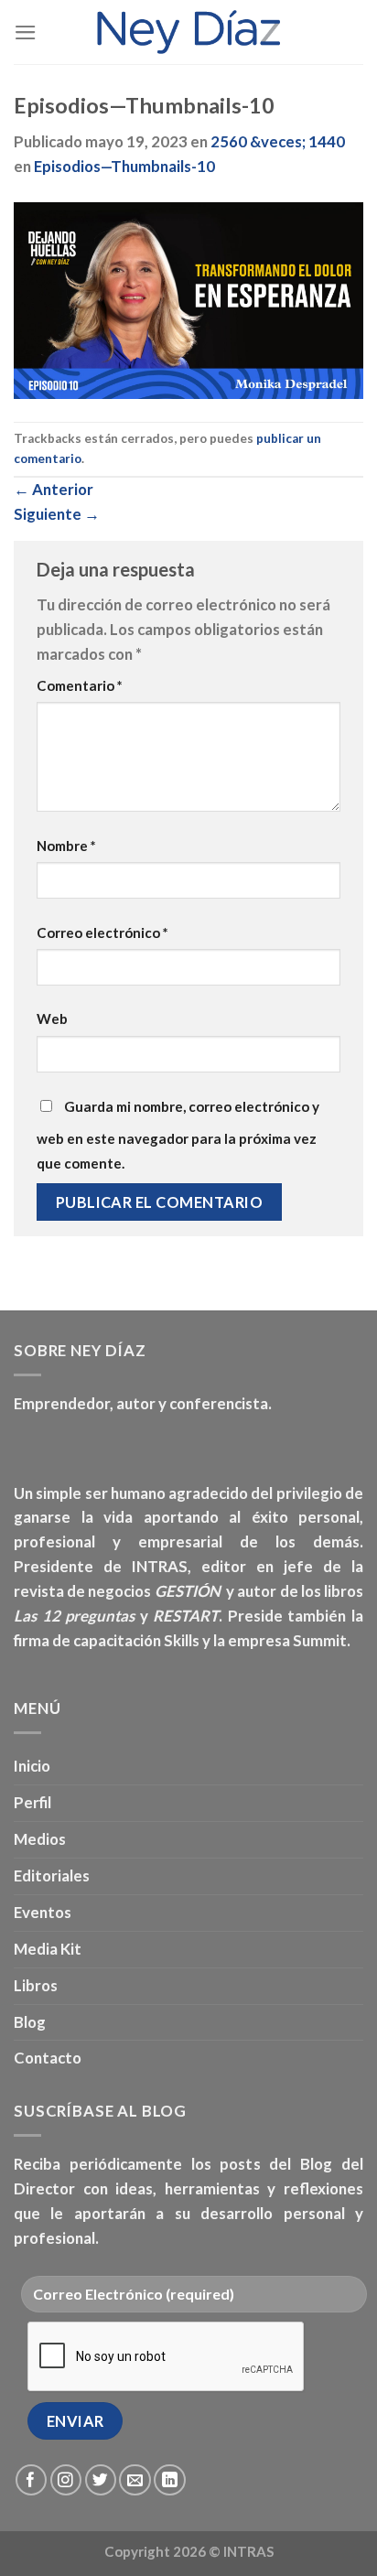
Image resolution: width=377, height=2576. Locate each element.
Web (52, 1019)
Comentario (80, 685)
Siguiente (57, 514)
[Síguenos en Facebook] (32, 2480)
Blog (30, 2022)
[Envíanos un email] (135, 2480)
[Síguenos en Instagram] (66, 2480)
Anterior (54, 489)
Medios (40, 1839)
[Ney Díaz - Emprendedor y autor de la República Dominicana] (188, 32)
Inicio (32, 1766)
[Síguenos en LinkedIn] (170, 2480)
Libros (36, 1985)
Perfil (32, 1802)
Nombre (66, 846)
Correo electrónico (102, 932)
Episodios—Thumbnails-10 (124, 166)
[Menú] (26, 32)
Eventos (43, 1912)
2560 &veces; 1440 (278, 141)
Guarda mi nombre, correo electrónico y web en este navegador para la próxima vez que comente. (178, 1135)
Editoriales (52, 1875)
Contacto (48, 2058)
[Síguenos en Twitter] (101, 2480)
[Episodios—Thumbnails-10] (188, 299)
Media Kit (48, 1949)
